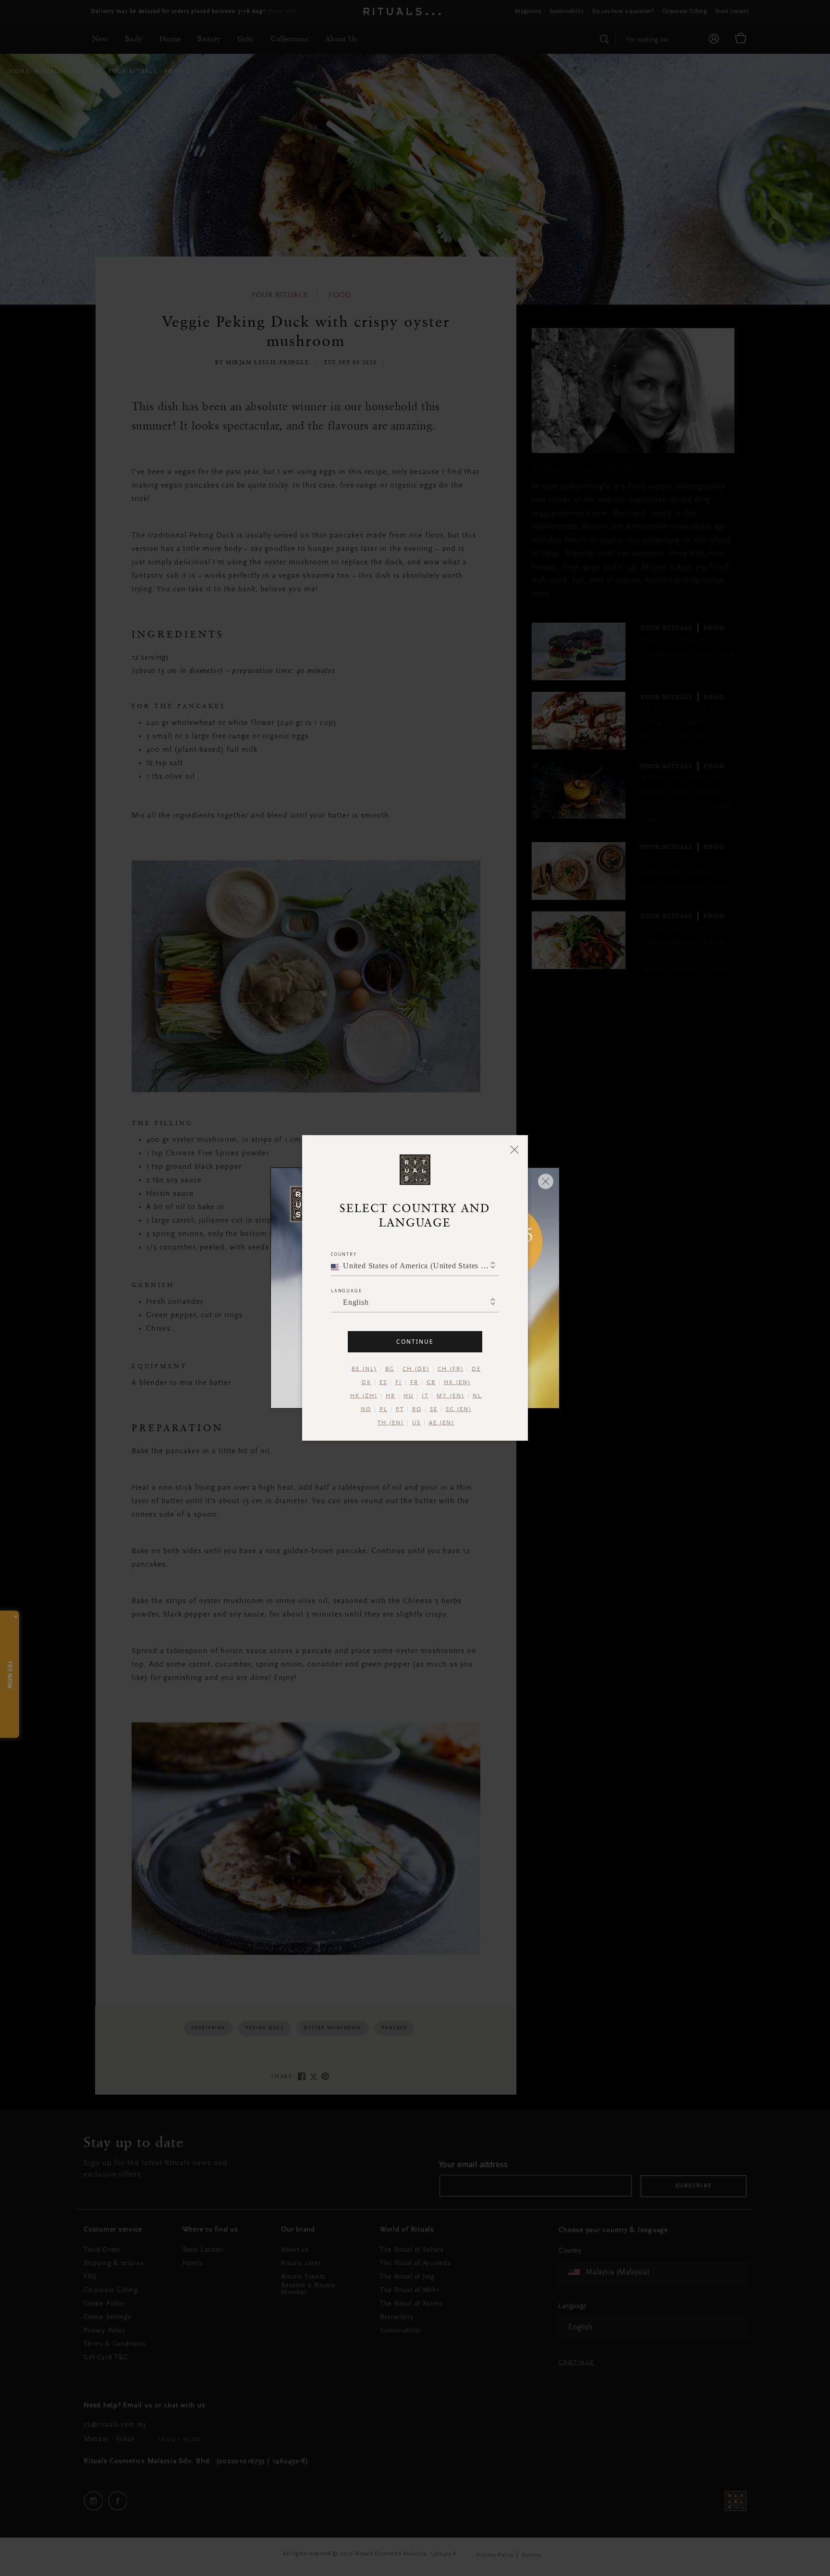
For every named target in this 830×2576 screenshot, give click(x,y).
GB (431, 1383)
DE (476, 1369)
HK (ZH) (364, 1396)
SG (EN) (459, 1410)
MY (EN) (451, 1396)
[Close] (515, 1149)
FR (414, 1383)
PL (384, 1410)
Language (346, 1291)
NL (477, 1396)
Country (344, 1254)
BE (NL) (364, 1369)
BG (390, 1369)
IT (425, 1396)
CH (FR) (451, 1369)
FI (399, 1383)
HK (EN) (457, 1383)
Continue (415, 1342)
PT (400, 1410)
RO (417, 1410)
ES (383, 1383)
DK (366, 1383)
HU (409, 1396)
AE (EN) (442, 1423)
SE (434, 1410)
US (416, 1423)
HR (391, 1396)
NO (366, 1410)
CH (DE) (416, 1369)
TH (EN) (391, 1423)
